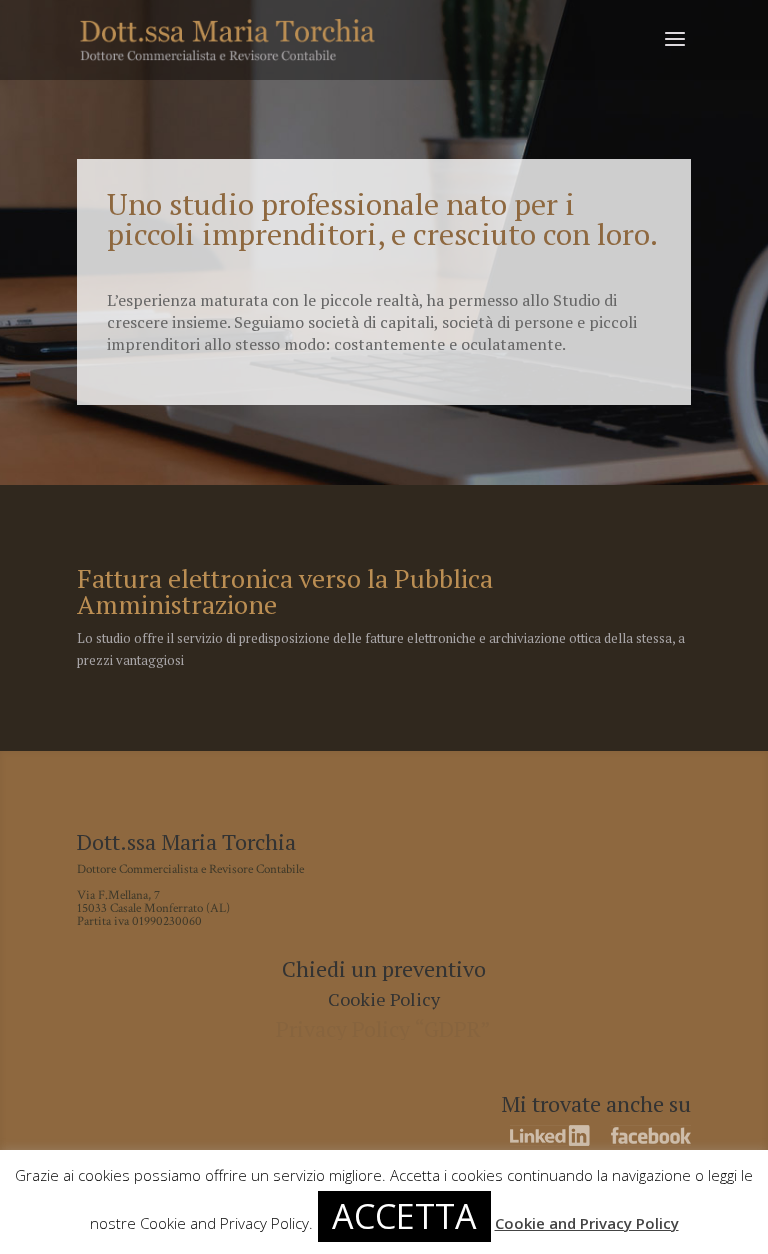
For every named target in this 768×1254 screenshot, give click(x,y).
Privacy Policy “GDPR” (383, 1028)
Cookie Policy (384, 999)
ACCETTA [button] (404, 1216)
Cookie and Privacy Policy (587, 1223)
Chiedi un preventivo (384, 968)
